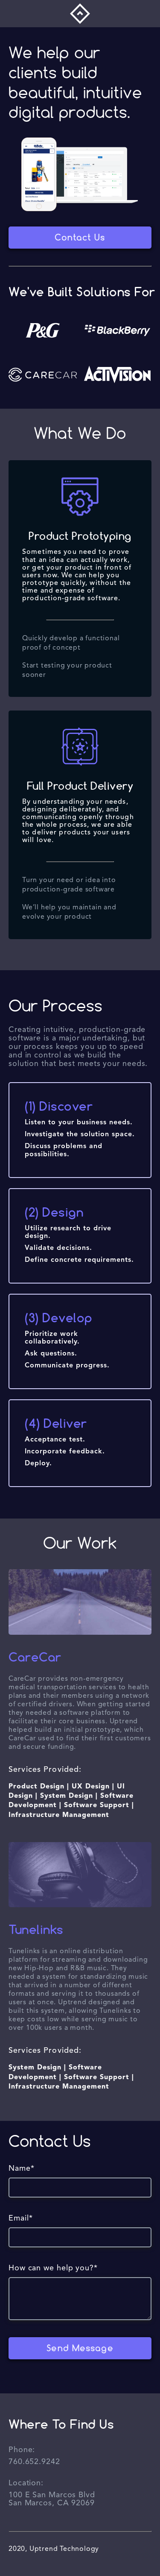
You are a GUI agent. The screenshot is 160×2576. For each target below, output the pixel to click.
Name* (22, 2169)
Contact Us (80, 237)
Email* (20, 2218)
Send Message (80, 2348)
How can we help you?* (53, 2268)
